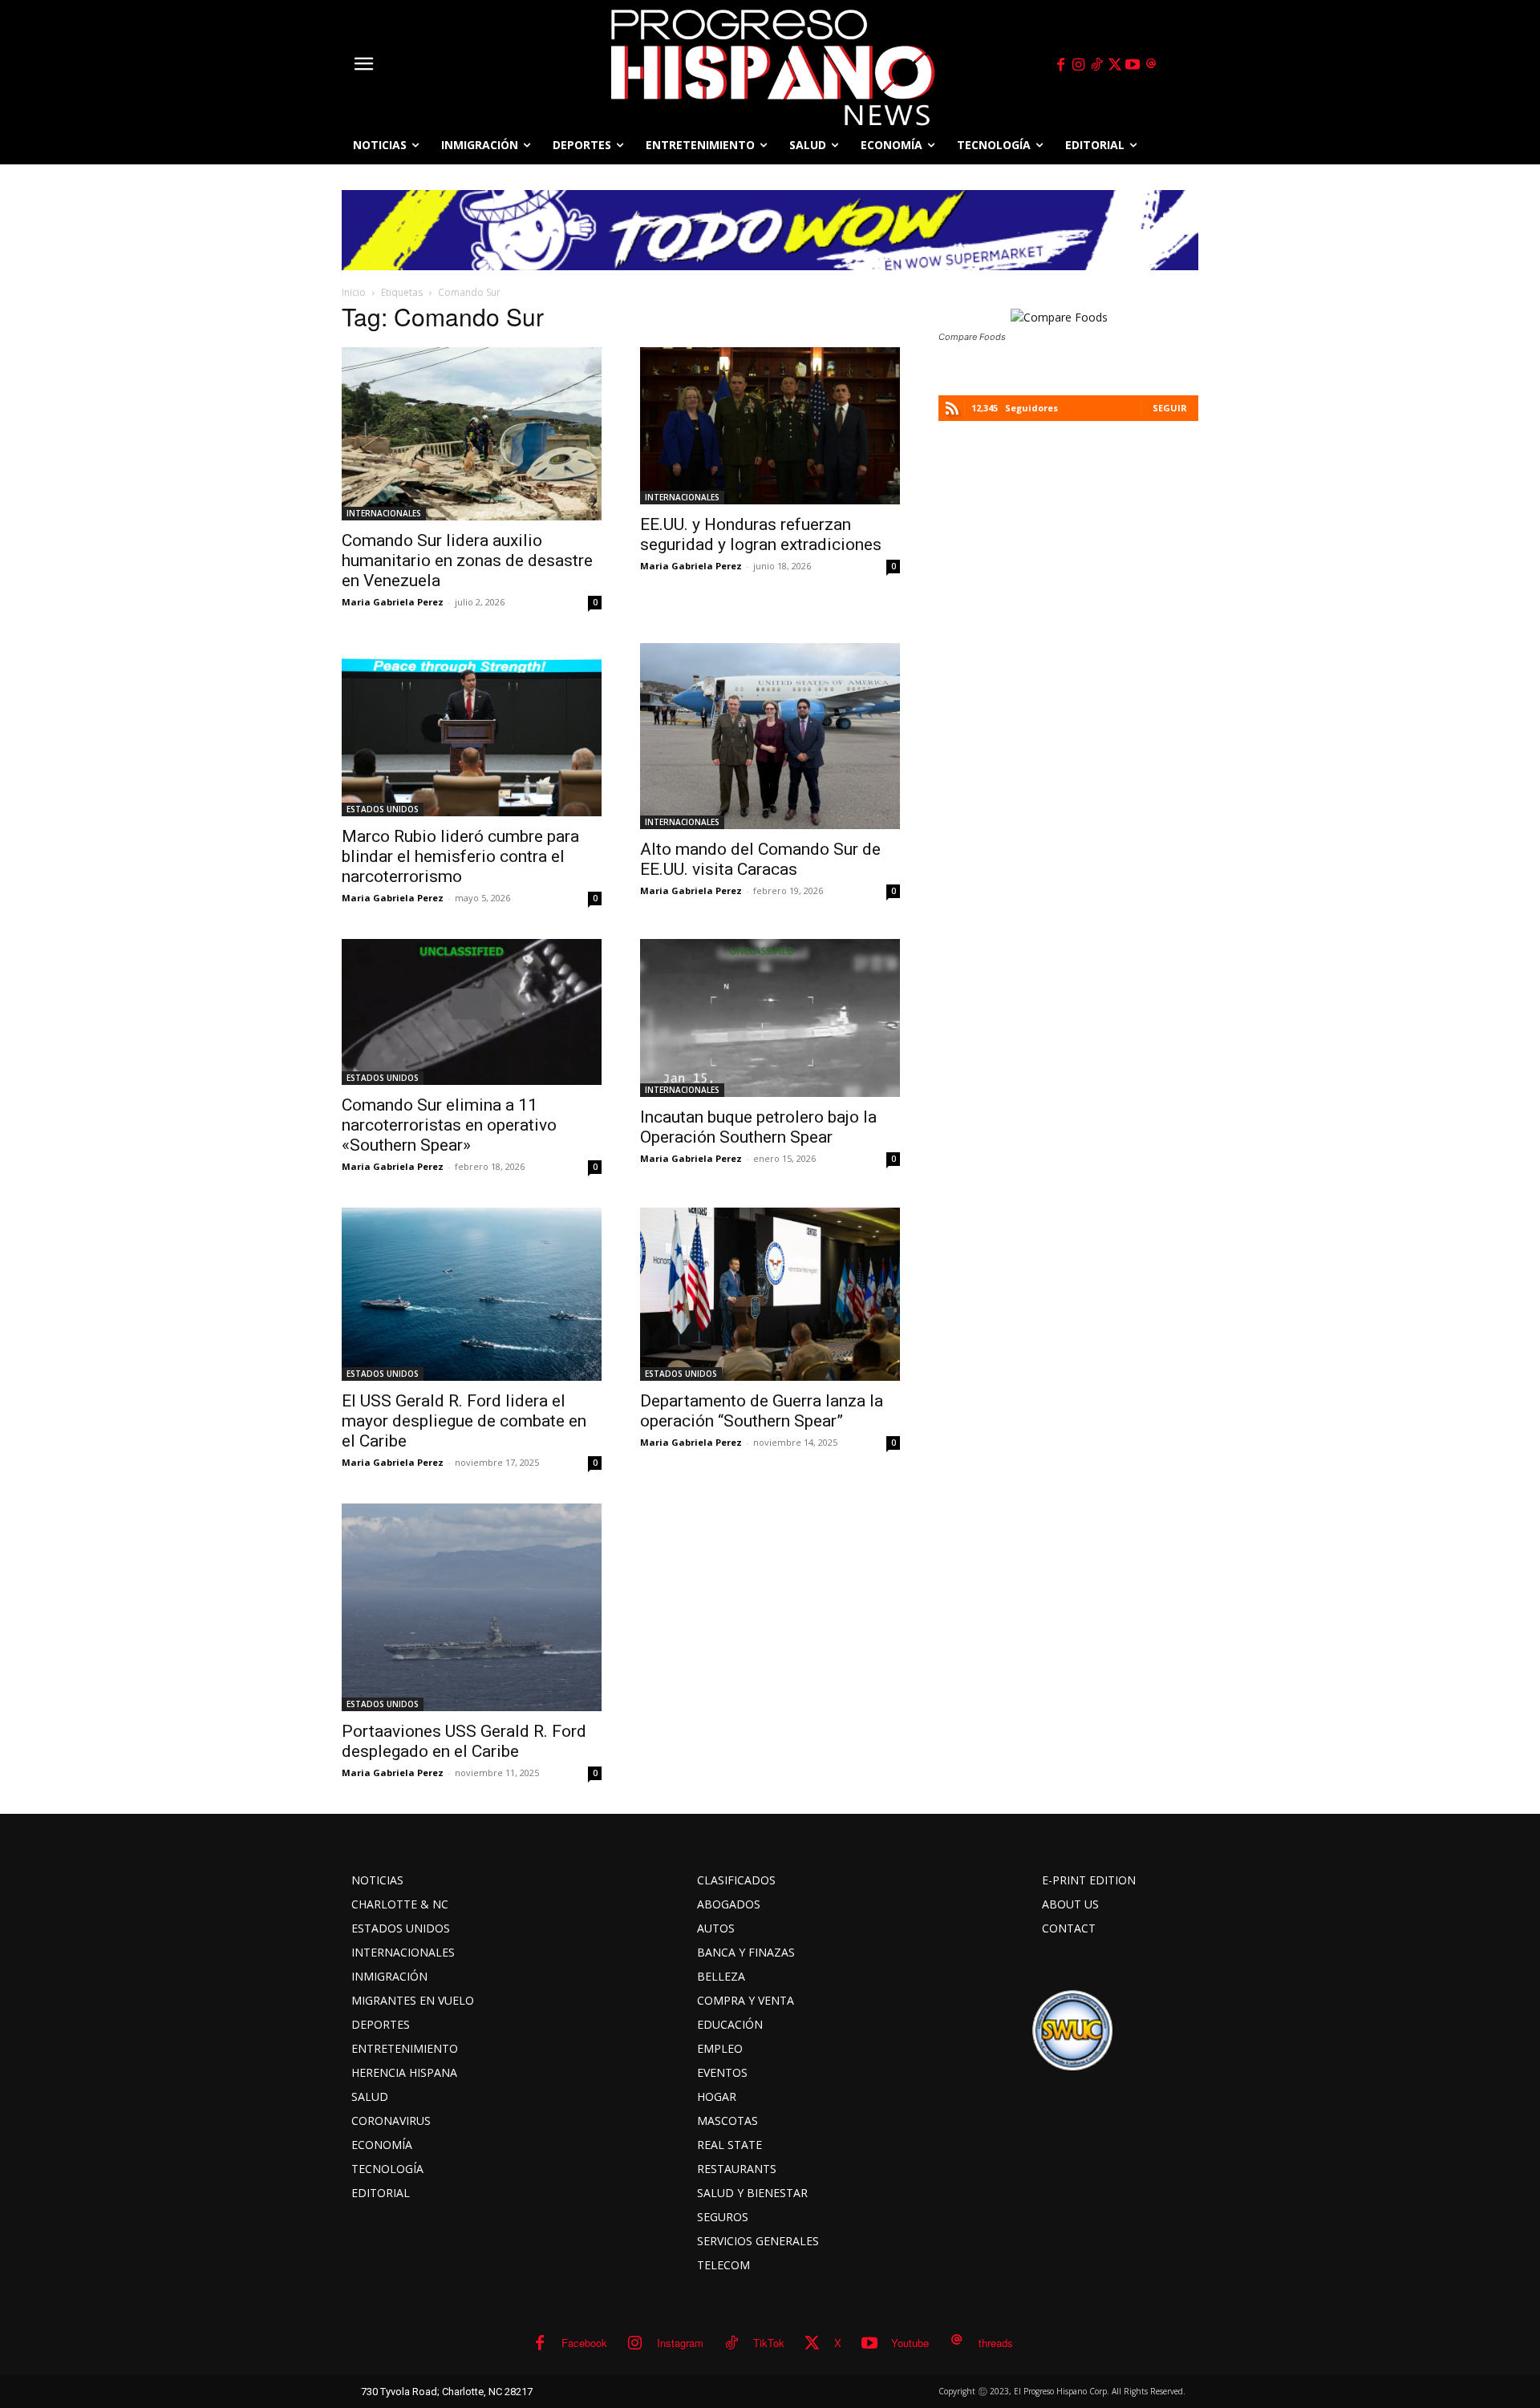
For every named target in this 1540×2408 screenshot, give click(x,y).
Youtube (910, 2343)
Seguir (1170, 408)
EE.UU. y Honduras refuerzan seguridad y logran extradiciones (761, 534)
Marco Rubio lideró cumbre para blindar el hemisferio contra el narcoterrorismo (460, 856)
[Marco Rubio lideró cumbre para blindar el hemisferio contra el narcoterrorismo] (472, 730)
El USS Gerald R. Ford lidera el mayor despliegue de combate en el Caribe (464, 1421)
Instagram (680, 2343)
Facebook (584, 2343)
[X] (1115, 65)
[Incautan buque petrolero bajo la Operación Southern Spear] (770, 1018)
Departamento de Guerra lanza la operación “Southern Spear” (762, 1411)
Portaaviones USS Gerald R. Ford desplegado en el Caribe (464, 1741)
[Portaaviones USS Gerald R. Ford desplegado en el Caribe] (472, 1607)
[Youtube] (1133, 65)
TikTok (769, 2343)
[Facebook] (1060, 65)
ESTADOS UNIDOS (383, 809)
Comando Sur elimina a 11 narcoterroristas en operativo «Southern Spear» (449, 1125)
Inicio (354, 292)
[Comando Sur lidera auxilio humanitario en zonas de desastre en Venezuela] (472, 434)
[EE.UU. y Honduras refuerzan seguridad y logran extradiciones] (770, 426)
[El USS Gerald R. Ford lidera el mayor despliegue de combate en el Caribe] (472, 1294)
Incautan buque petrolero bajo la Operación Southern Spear (758, 1127)
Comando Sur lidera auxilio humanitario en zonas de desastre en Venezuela (467, 561)
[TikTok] (1096, 65)
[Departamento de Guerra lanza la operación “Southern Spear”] (770, 1294)
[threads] (1151, 65)
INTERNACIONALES (384, 513)
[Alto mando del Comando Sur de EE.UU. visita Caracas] (770, 736)
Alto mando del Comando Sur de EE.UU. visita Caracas (760, 859)
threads (996, 2343)
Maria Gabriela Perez (393, 602)
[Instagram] (1079, 65)
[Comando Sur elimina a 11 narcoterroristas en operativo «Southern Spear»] (472, 1012)
